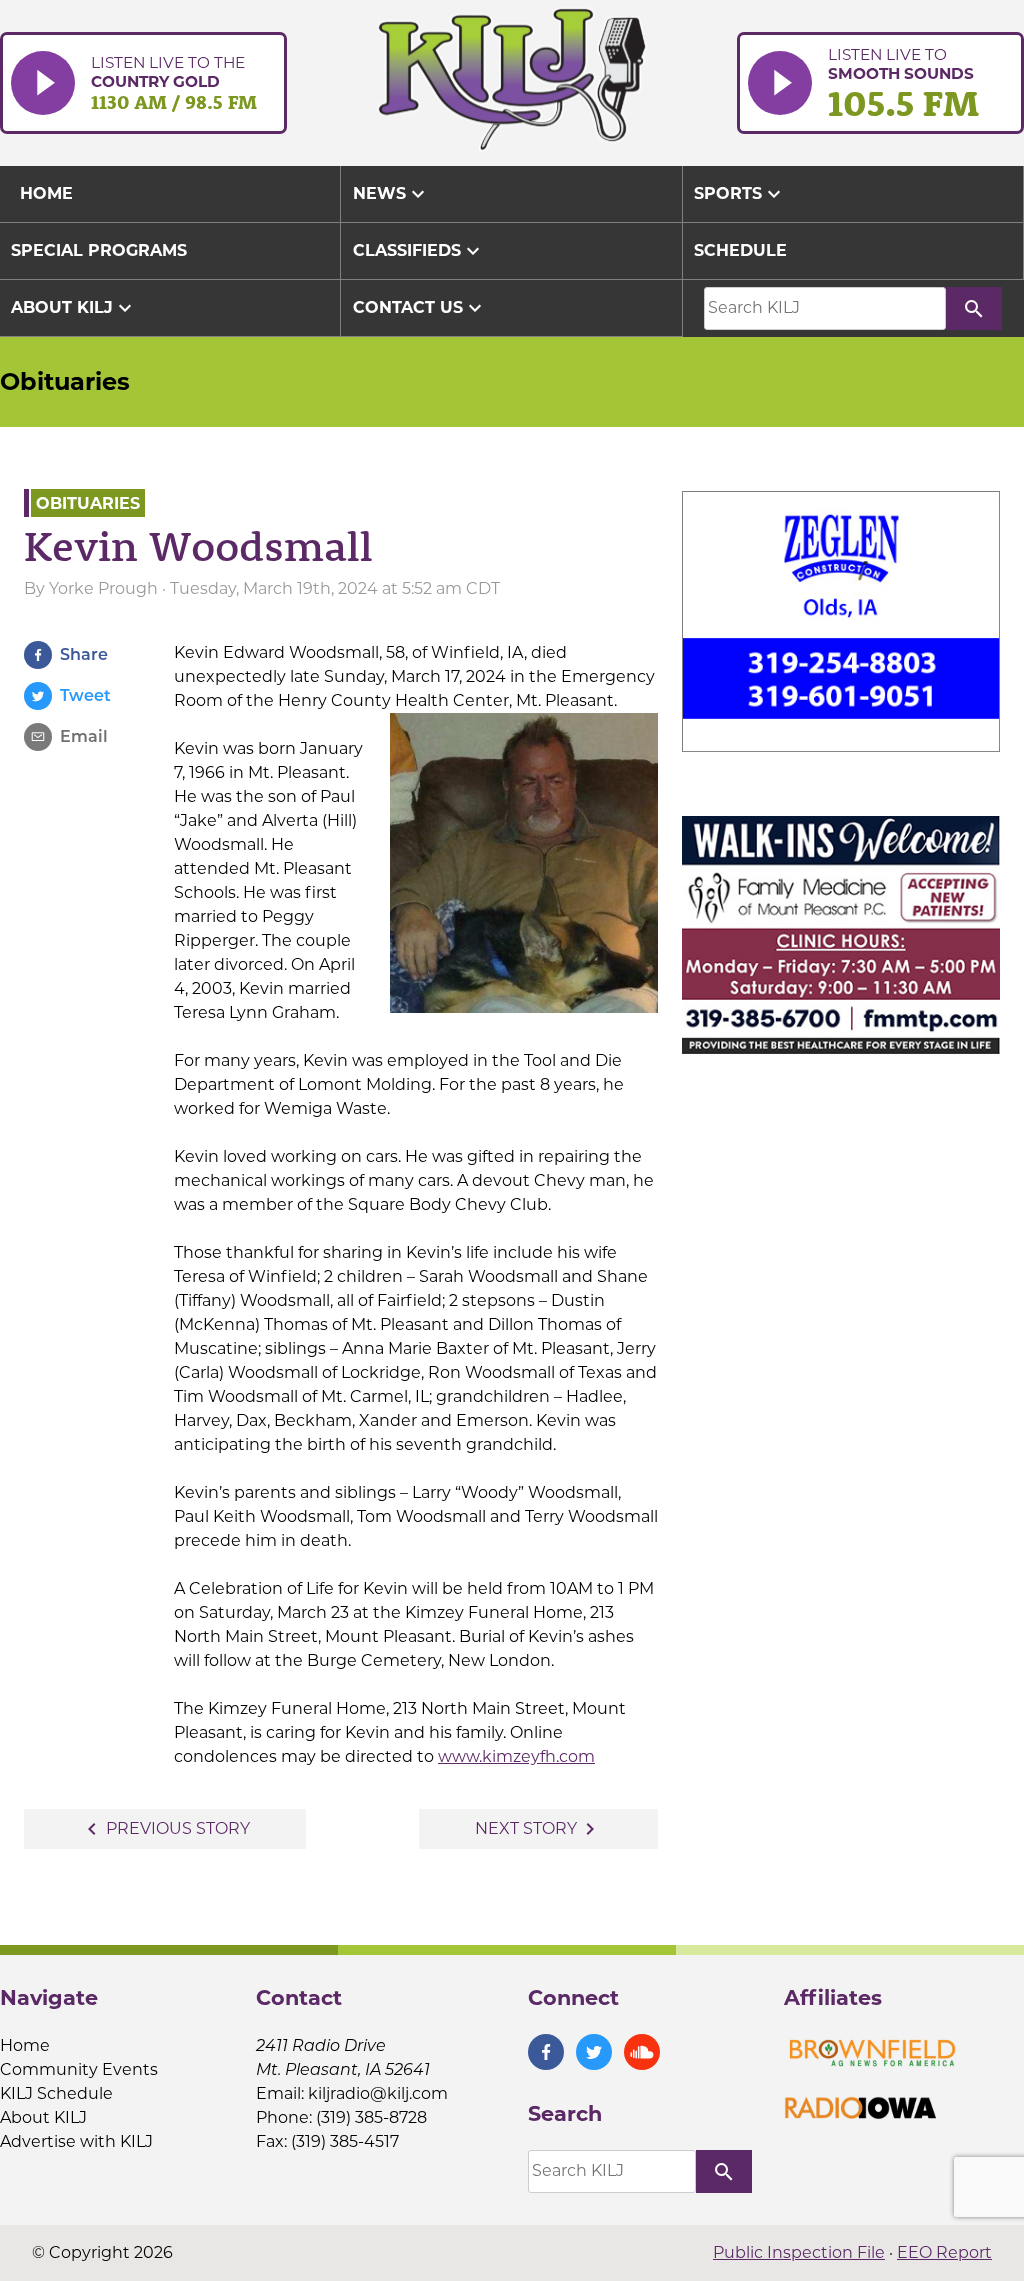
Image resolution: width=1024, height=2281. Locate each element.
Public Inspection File (799, 2252)
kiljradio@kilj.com (378, 2093)
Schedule (740, 250)
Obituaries (65, 381)
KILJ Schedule (56, 2093)
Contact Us (420, 308)
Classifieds (419, 251)
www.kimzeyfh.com (516, 1756)
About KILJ (74, 308)
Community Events (79, 2069)
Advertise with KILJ (76, 2141)
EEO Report (944, 2252)
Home (25, 2045)
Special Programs (99, 250)
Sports (740, 194)
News (391, 194)
